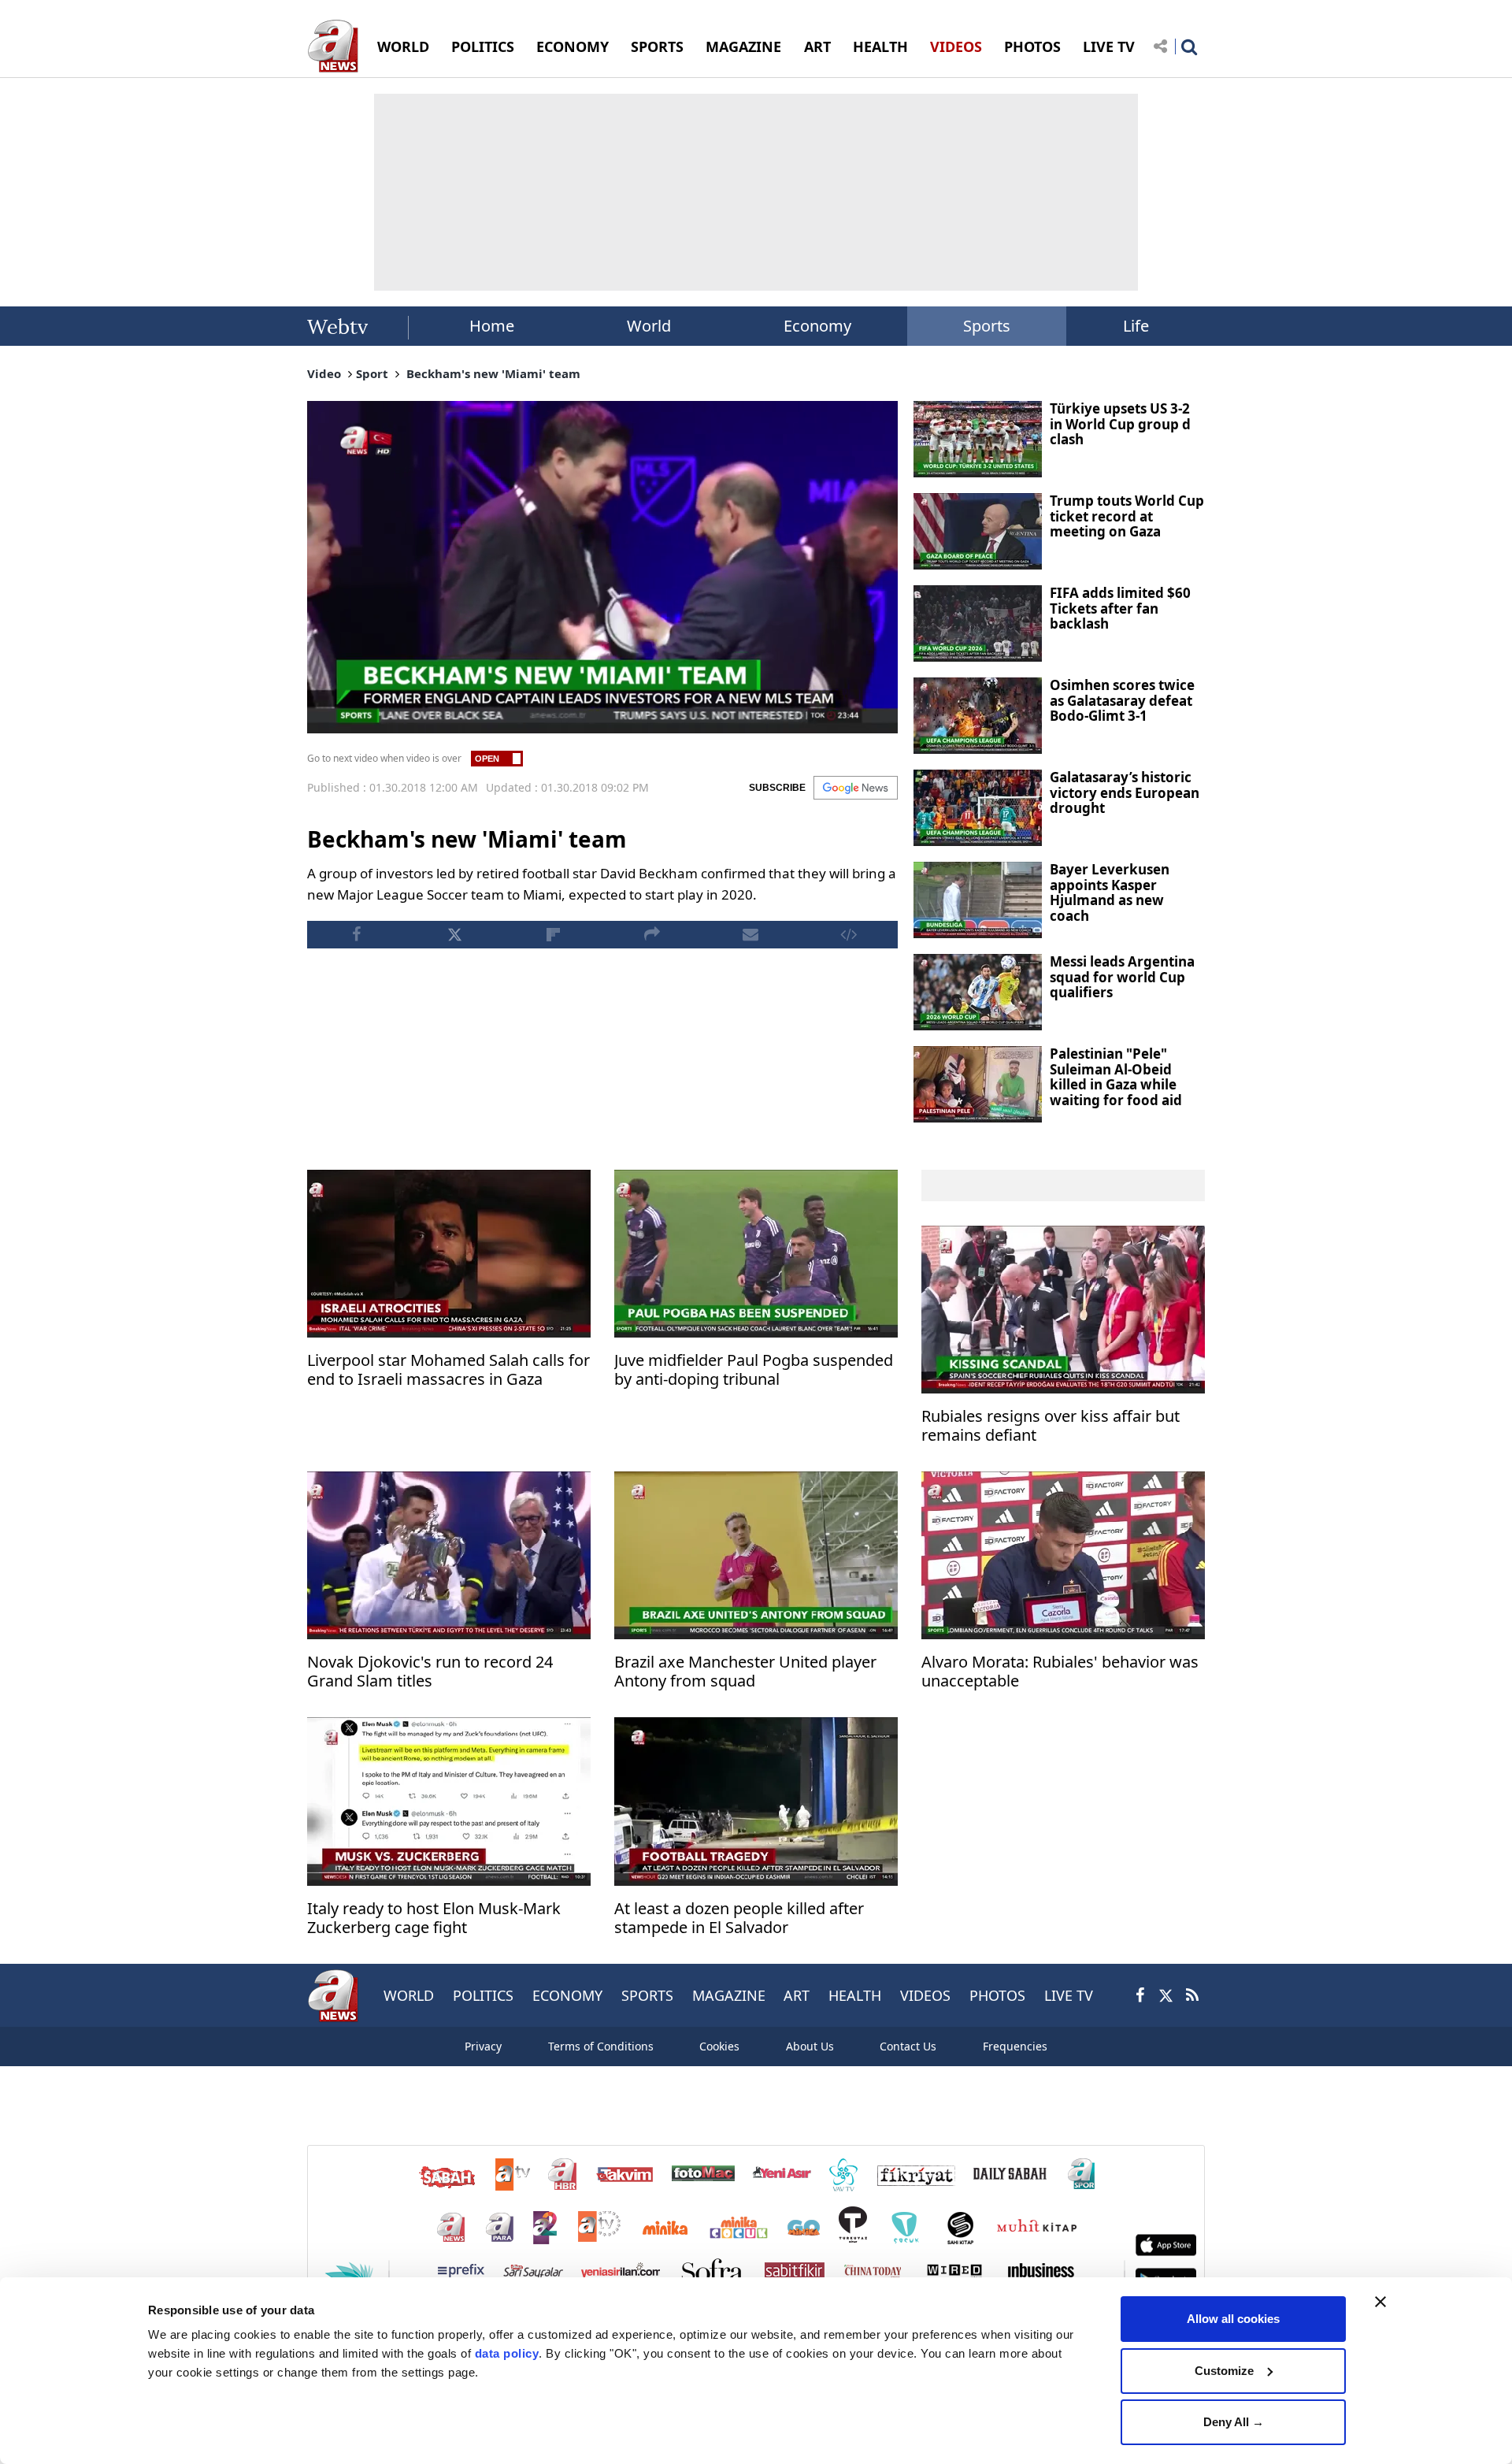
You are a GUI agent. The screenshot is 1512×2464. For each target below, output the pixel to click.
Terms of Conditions (601, 2046)
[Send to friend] (750, 935)
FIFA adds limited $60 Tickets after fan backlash (1120, 608)
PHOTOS (1032, 46)
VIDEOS (956, 46)
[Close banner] (1380, 2302)
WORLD (403, 46)
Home (492, 326)
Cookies (719, 2046)
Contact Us (908, 2046)
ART (817, 46)
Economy (817, 326)
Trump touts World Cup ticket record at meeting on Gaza (1127, 516)
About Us (810, 2046)
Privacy (483, 2046)
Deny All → (1234, 2422)
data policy (507, 2353)
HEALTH (880, 46)
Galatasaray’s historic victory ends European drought (1125, 792)
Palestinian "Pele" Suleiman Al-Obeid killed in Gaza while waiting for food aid (1116, 1077)
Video (324, 373)
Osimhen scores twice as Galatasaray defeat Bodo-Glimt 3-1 (1122, 700)
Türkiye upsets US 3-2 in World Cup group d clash (1120, 424)
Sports (987, 326)
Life (1136, 326)
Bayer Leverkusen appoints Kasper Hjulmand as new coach (1110, 892)
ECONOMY (573, 46)
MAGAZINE (743, 46)
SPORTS (657, 46)
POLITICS (483, 46)
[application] (602, 567)
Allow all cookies (1233, 2319)
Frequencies (1015, 2046)
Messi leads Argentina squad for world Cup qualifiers (1122, 977)
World (649, 326)
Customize (1224, 2371)
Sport (372, 373)
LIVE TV (1109, 46)
